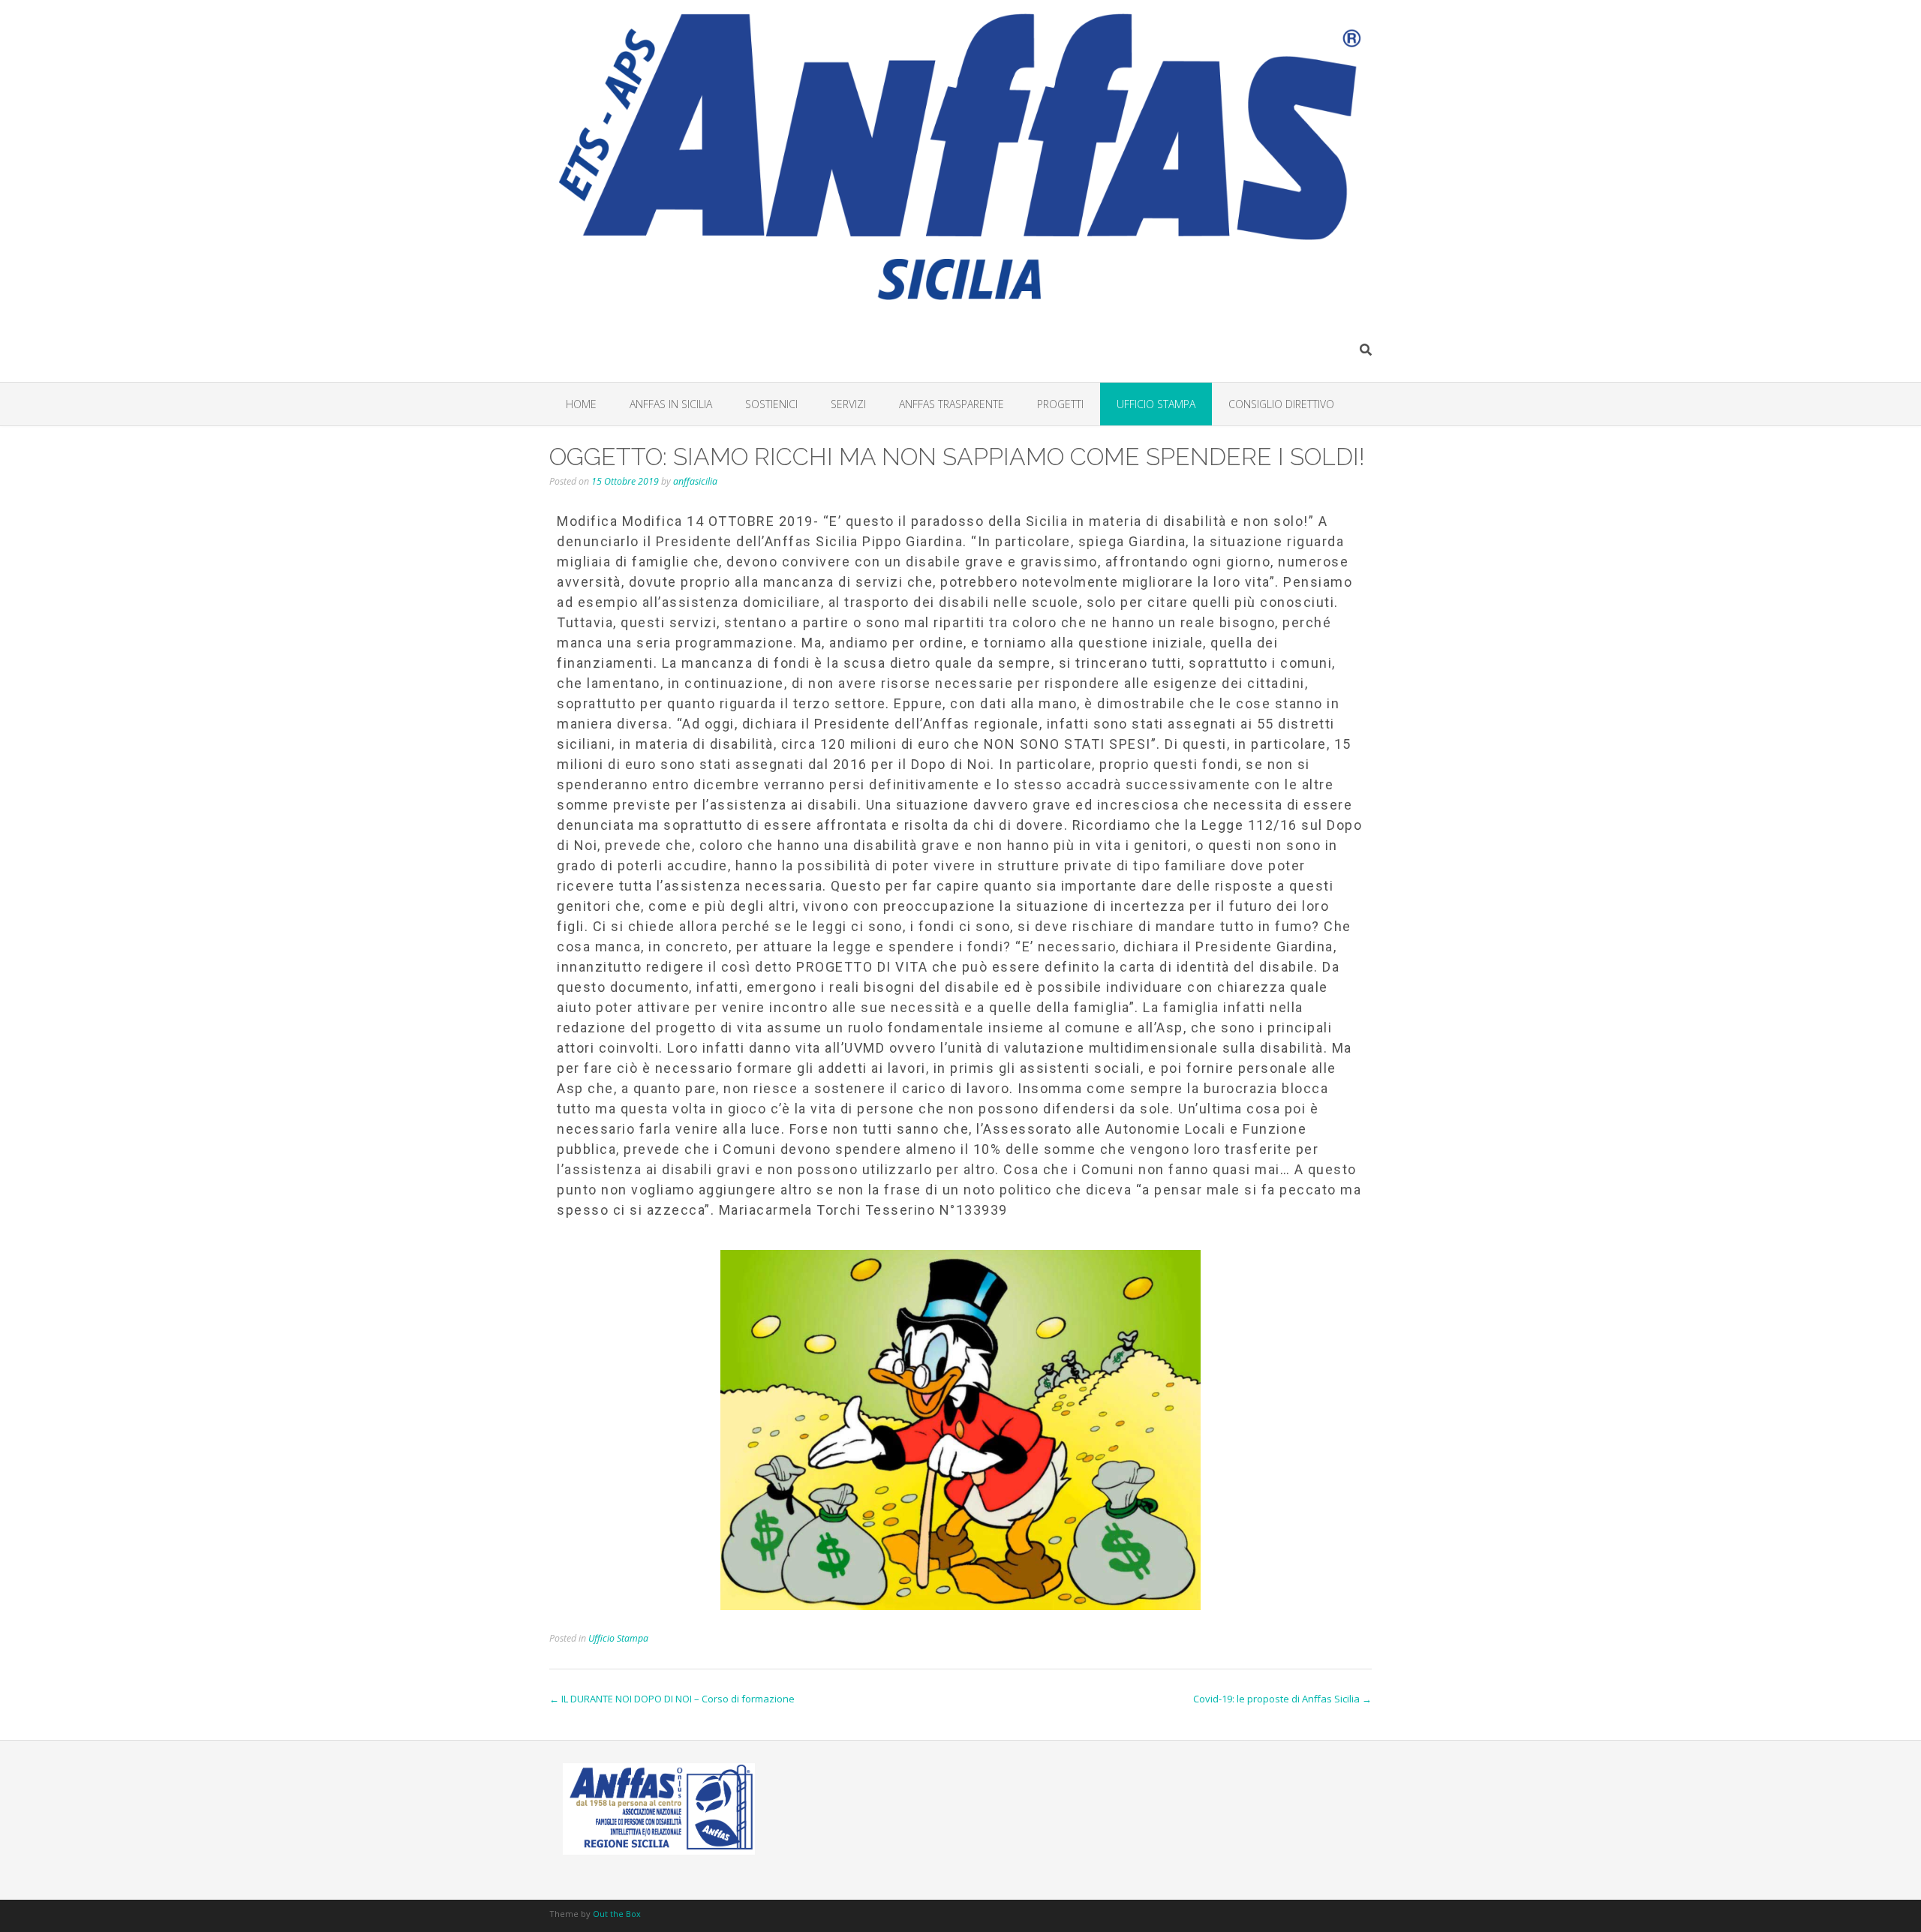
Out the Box (617, 1914)
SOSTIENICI (771, 404)
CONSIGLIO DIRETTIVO (1281, 404)
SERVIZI (848, 404)
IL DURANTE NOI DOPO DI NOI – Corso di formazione (672, 1699)
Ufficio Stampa (618, 1638)
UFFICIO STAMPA (1156, 404)
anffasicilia (695, 481)
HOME (581, 404)
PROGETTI (1060, 404)
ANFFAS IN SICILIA (671, 404)
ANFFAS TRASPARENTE (951, 404)
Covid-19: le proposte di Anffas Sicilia (1282, 1699)
